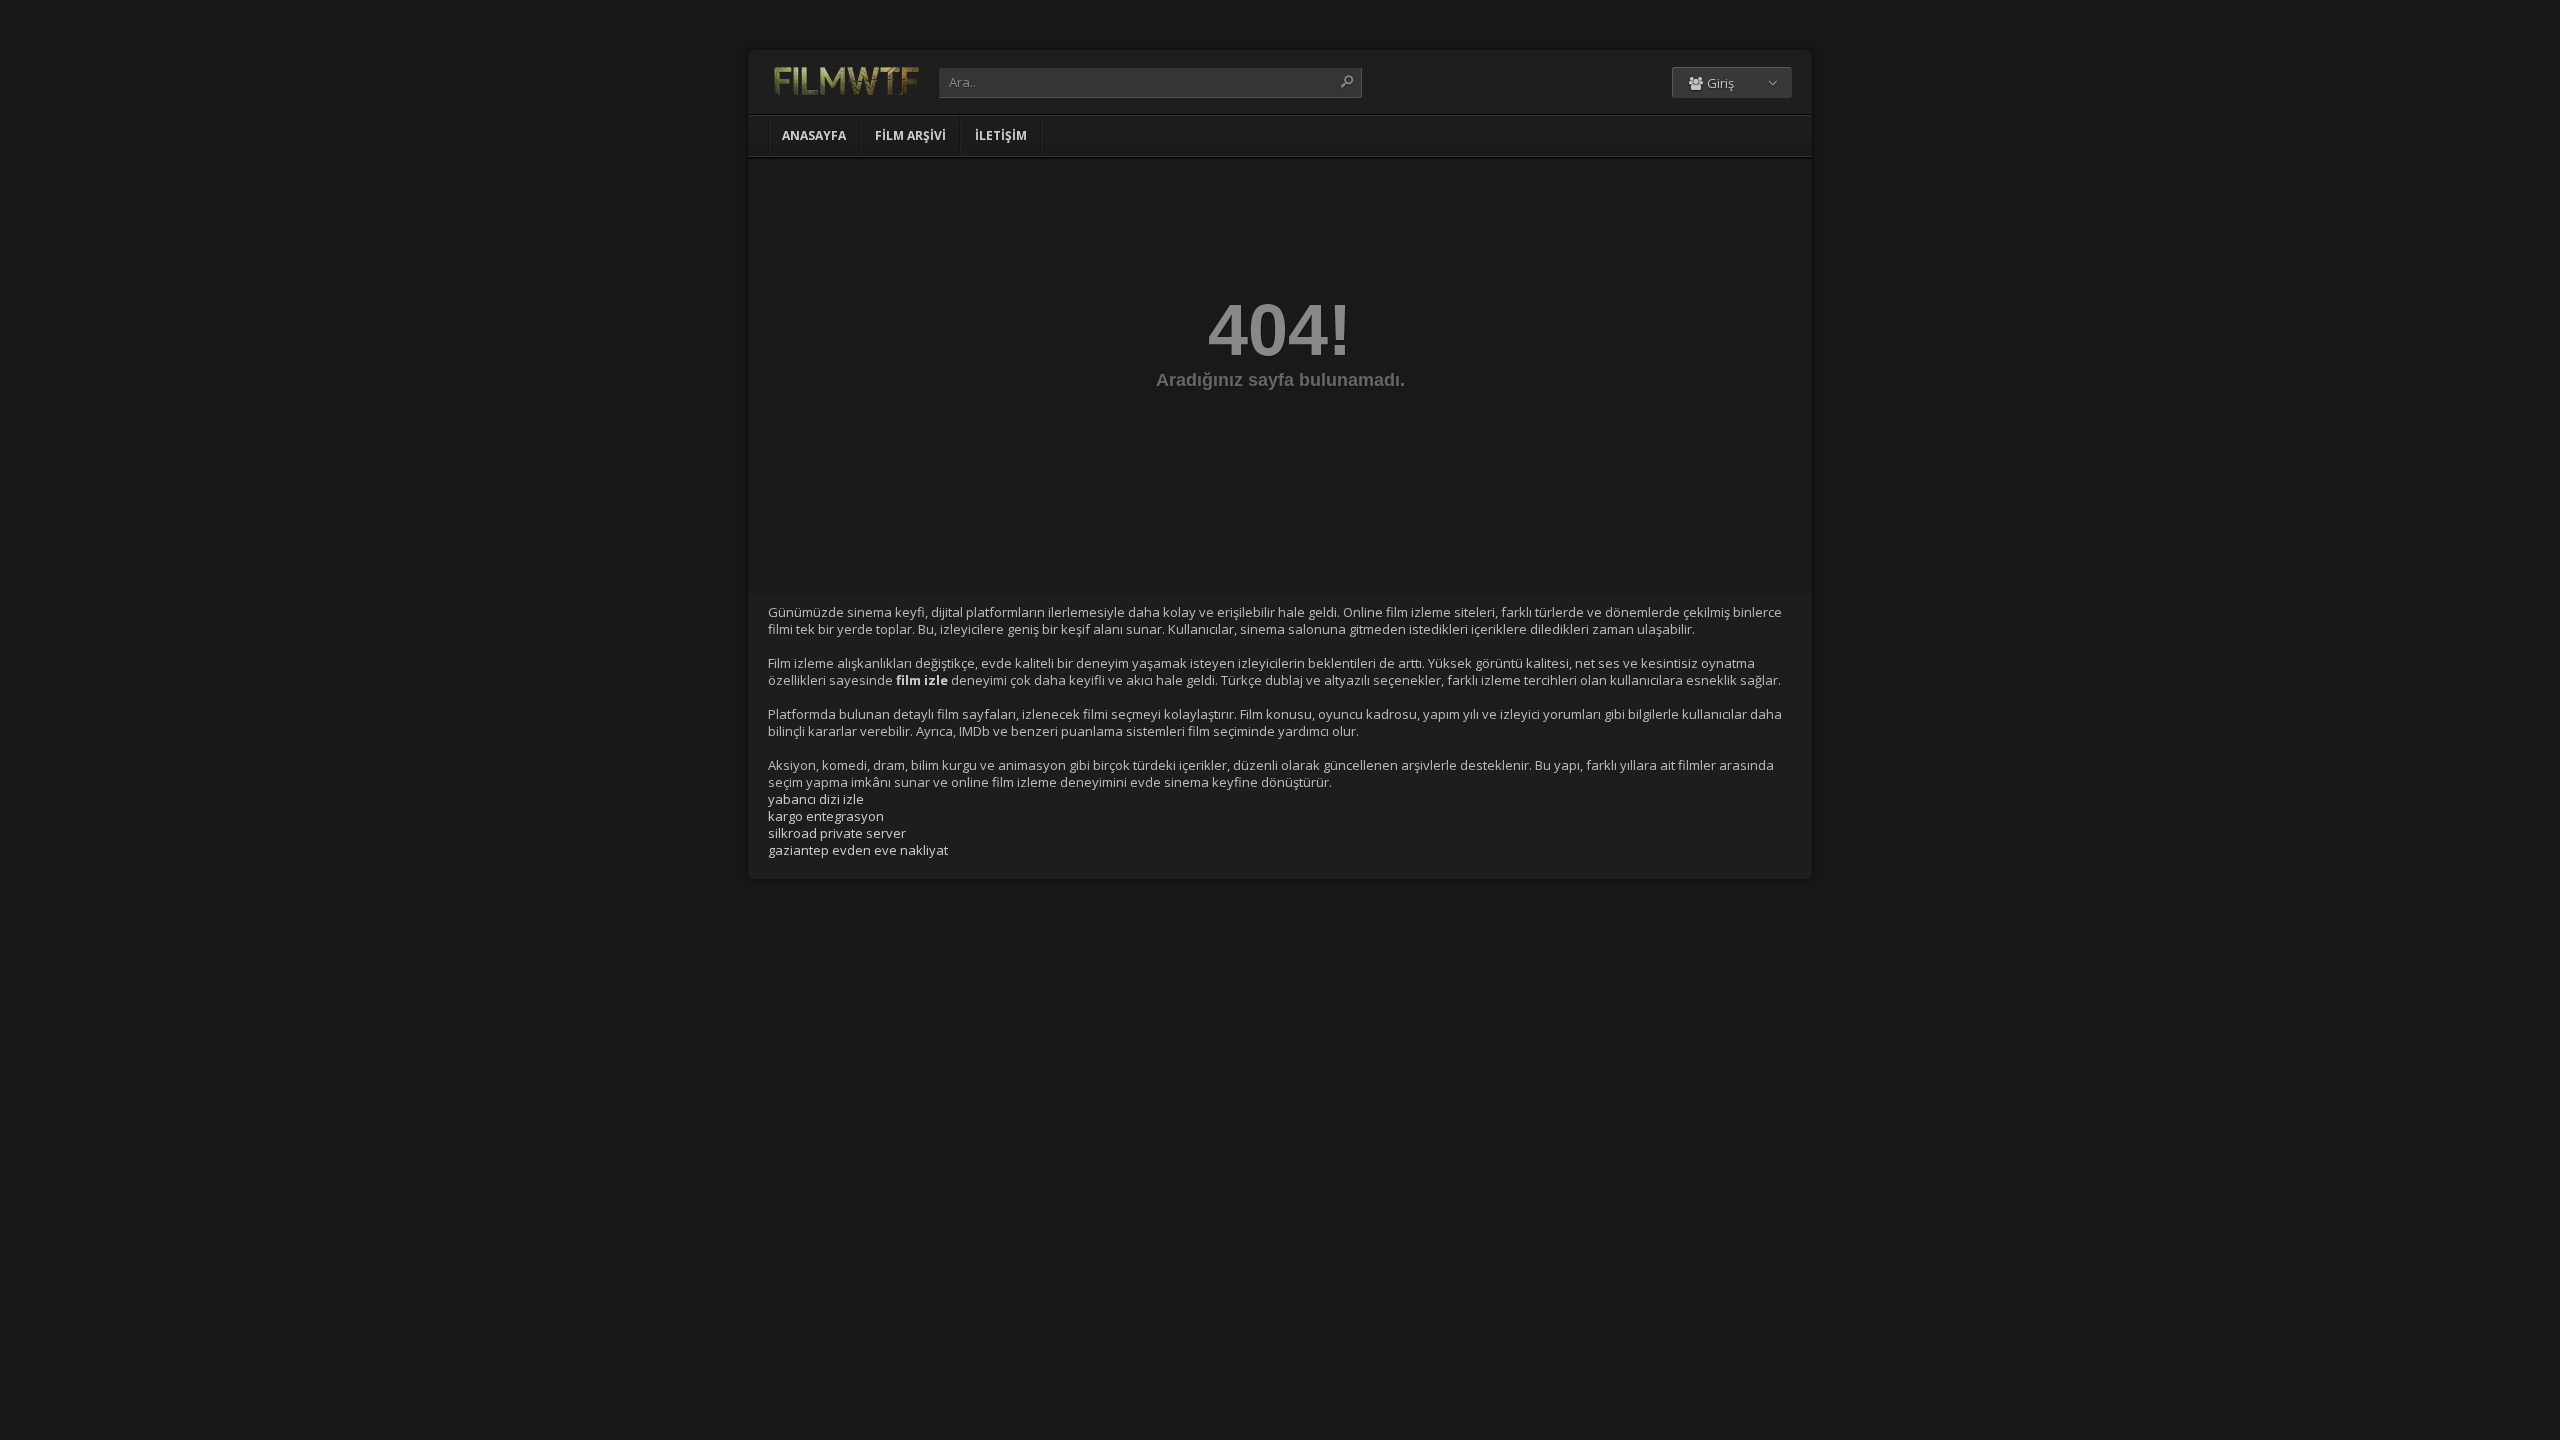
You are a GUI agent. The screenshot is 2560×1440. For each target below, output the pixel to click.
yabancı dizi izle (816, 799)
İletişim (1001, 135)
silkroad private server (837, 833)
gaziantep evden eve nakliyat (858, 850)
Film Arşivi (910, 135)
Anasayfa (814, 135)
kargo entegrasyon (826, 816)
